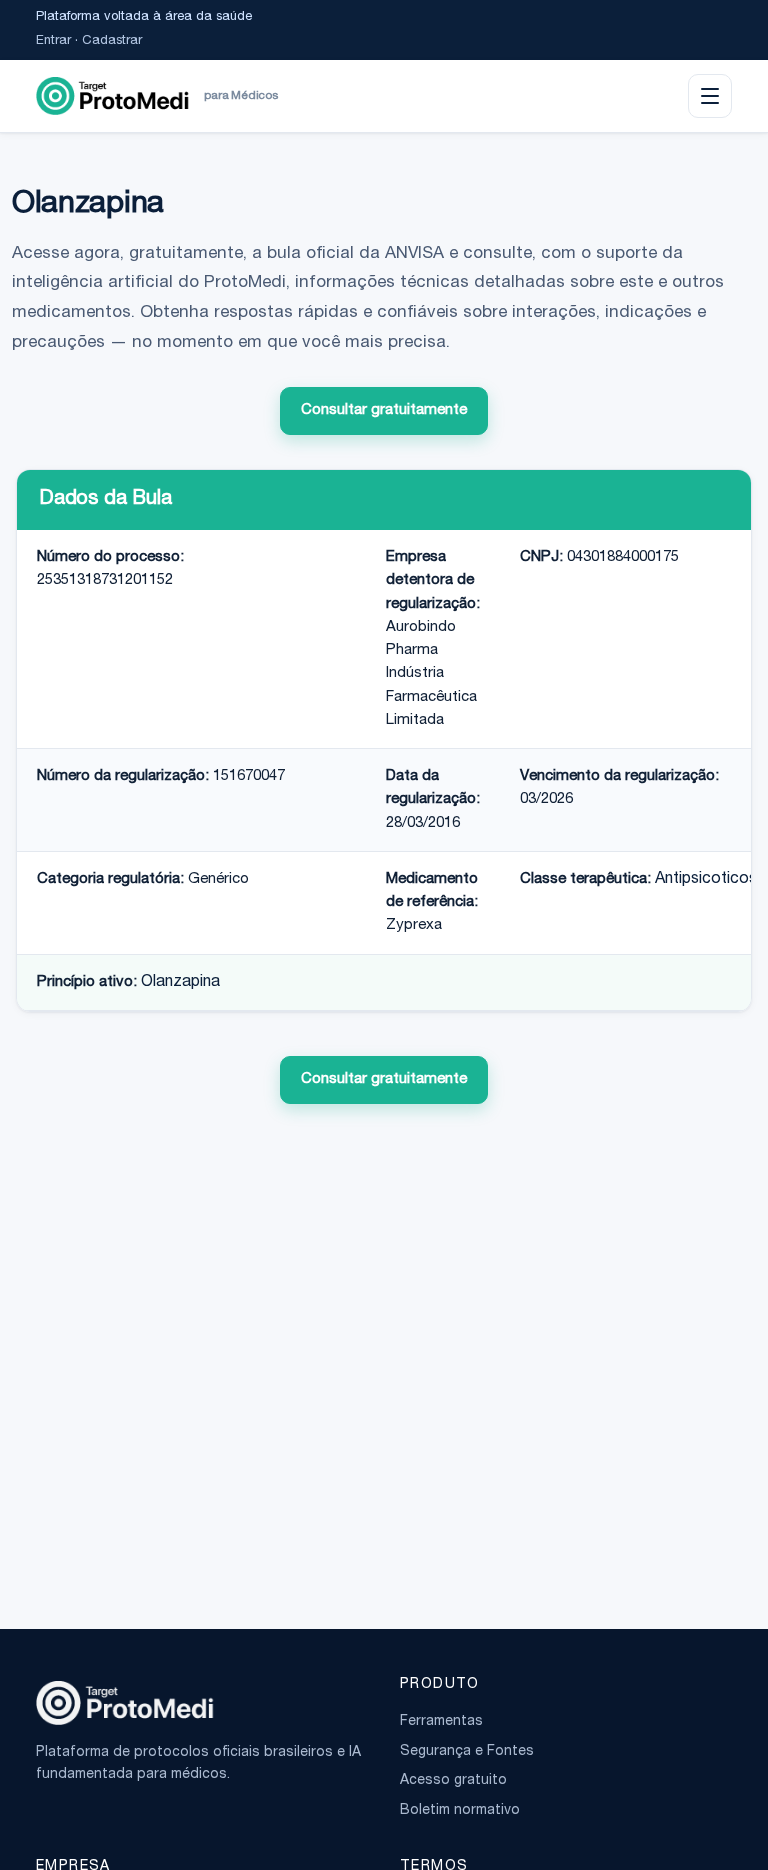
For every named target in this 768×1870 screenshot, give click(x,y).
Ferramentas (441, 1722)
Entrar (53, 41)
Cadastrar (112, 41)
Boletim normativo (460, 1811)
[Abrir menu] (710, 96)
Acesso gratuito (453, 1781)
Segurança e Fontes (467, 1752)
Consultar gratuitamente (384, 410)
